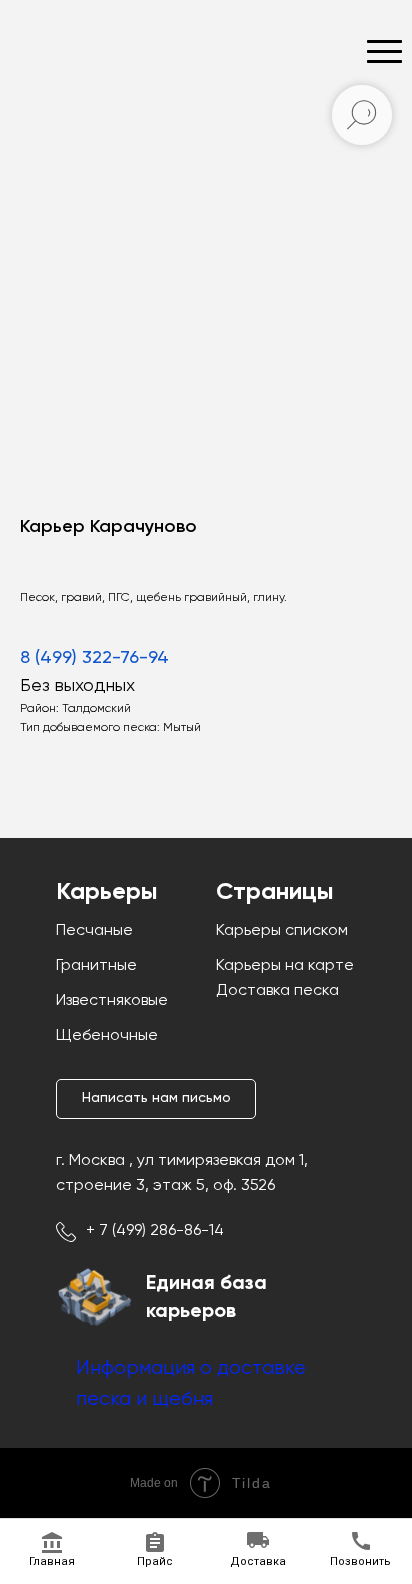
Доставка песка (277, 991)
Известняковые (112, 1001)
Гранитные (96, 966)
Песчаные (94, 931)
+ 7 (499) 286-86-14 (155, 1231)
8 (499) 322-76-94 (94, 658)
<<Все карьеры (84, 100)
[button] (156, 1099)
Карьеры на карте (285, 966)
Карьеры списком (282, 931)
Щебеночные (107, 1036)
